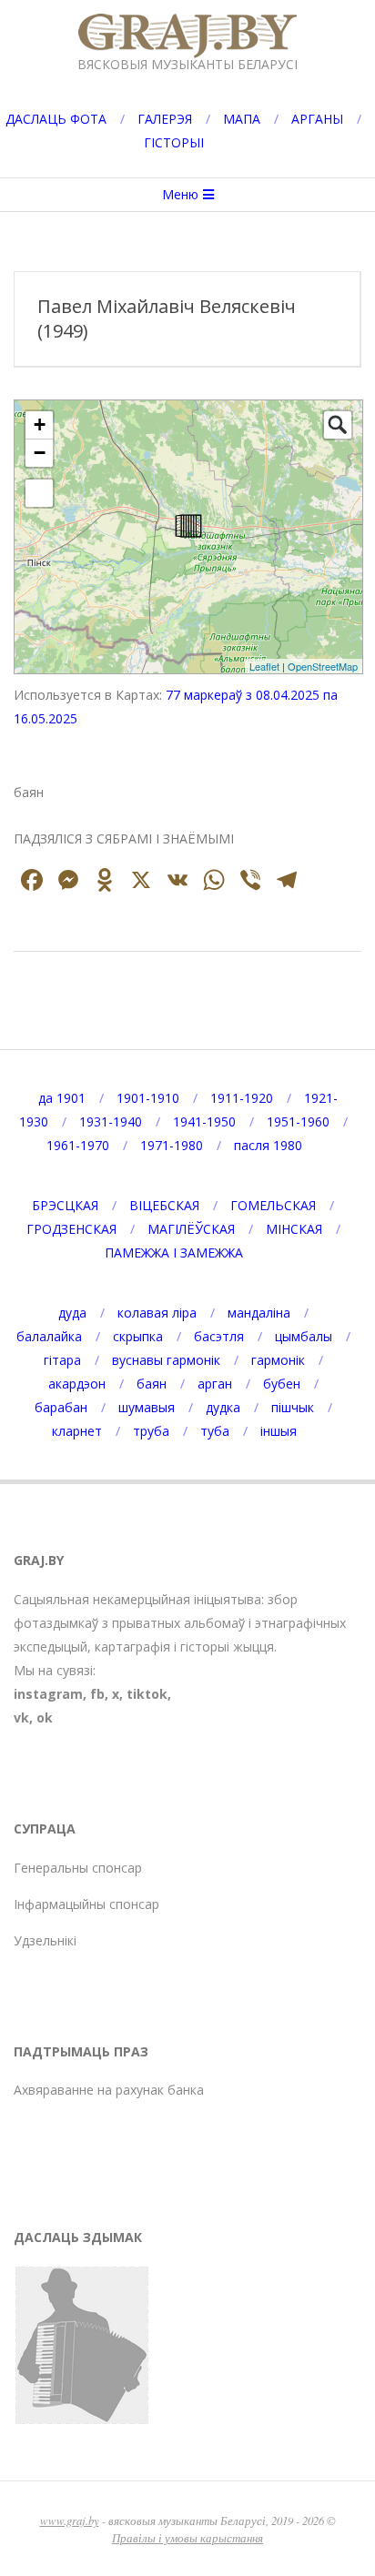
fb (97, 1694)
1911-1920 (242, 1098)
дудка (223, 1407)
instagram (48, 1694)
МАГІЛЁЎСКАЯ (191, 1229)
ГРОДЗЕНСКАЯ (71, 1229)
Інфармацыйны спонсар (86, 1904)
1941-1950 (204, 1121)
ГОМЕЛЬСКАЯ (273, 1205)
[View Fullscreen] (39, 493)
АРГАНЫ (317, 119)
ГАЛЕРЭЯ (165, 119)
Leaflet (264, 666)
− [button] (40, 453)
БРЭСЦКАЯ (65, 1205)
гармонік (278, 1360)
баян (152, 1384)
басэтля (219, 1336)
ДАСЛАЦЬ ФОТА (56, 119)
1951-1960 (298, 1121)
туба (215, 1431)
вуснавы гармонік (166, 1360)
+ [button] (40, 424)
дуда (72, 1313)
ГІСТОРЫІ (174, 142)
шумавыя (147, 1407)
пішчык (293, 1407)
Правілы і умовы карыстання (187, 2537)
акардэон (77, 1384)
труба (151, 1431)
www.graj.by (70, 2520)
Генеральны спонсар (78, 1868)
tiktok (147, 1694)
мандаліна (259, 1313)
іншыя (279, 1431)
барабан (61, 1407)
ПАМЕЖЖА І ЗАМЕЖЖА (174, 1253)
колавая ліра (157, 1313)
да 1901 (62, 1098)
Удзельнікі (45, 1940)
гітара (62, 1360)
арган (215, 1384)
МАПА (242, 119)
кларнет (77, 1431)
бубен (282, 1384)
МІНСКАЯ (294, 1229)
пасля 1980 (268, 1145)
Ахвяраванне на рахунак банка (109, 2090)
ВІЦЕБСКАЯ (164, 1205)
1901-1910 (148, 1098)
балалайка (49, 1336)
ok (45, 1717)
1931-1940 (111, 1121)
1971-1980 (172, 1145)
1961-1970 (78, 1145)
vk (21, 1717)
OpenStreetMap (323, 666)
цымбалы (304, 1336)
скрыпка (138, 1336)
